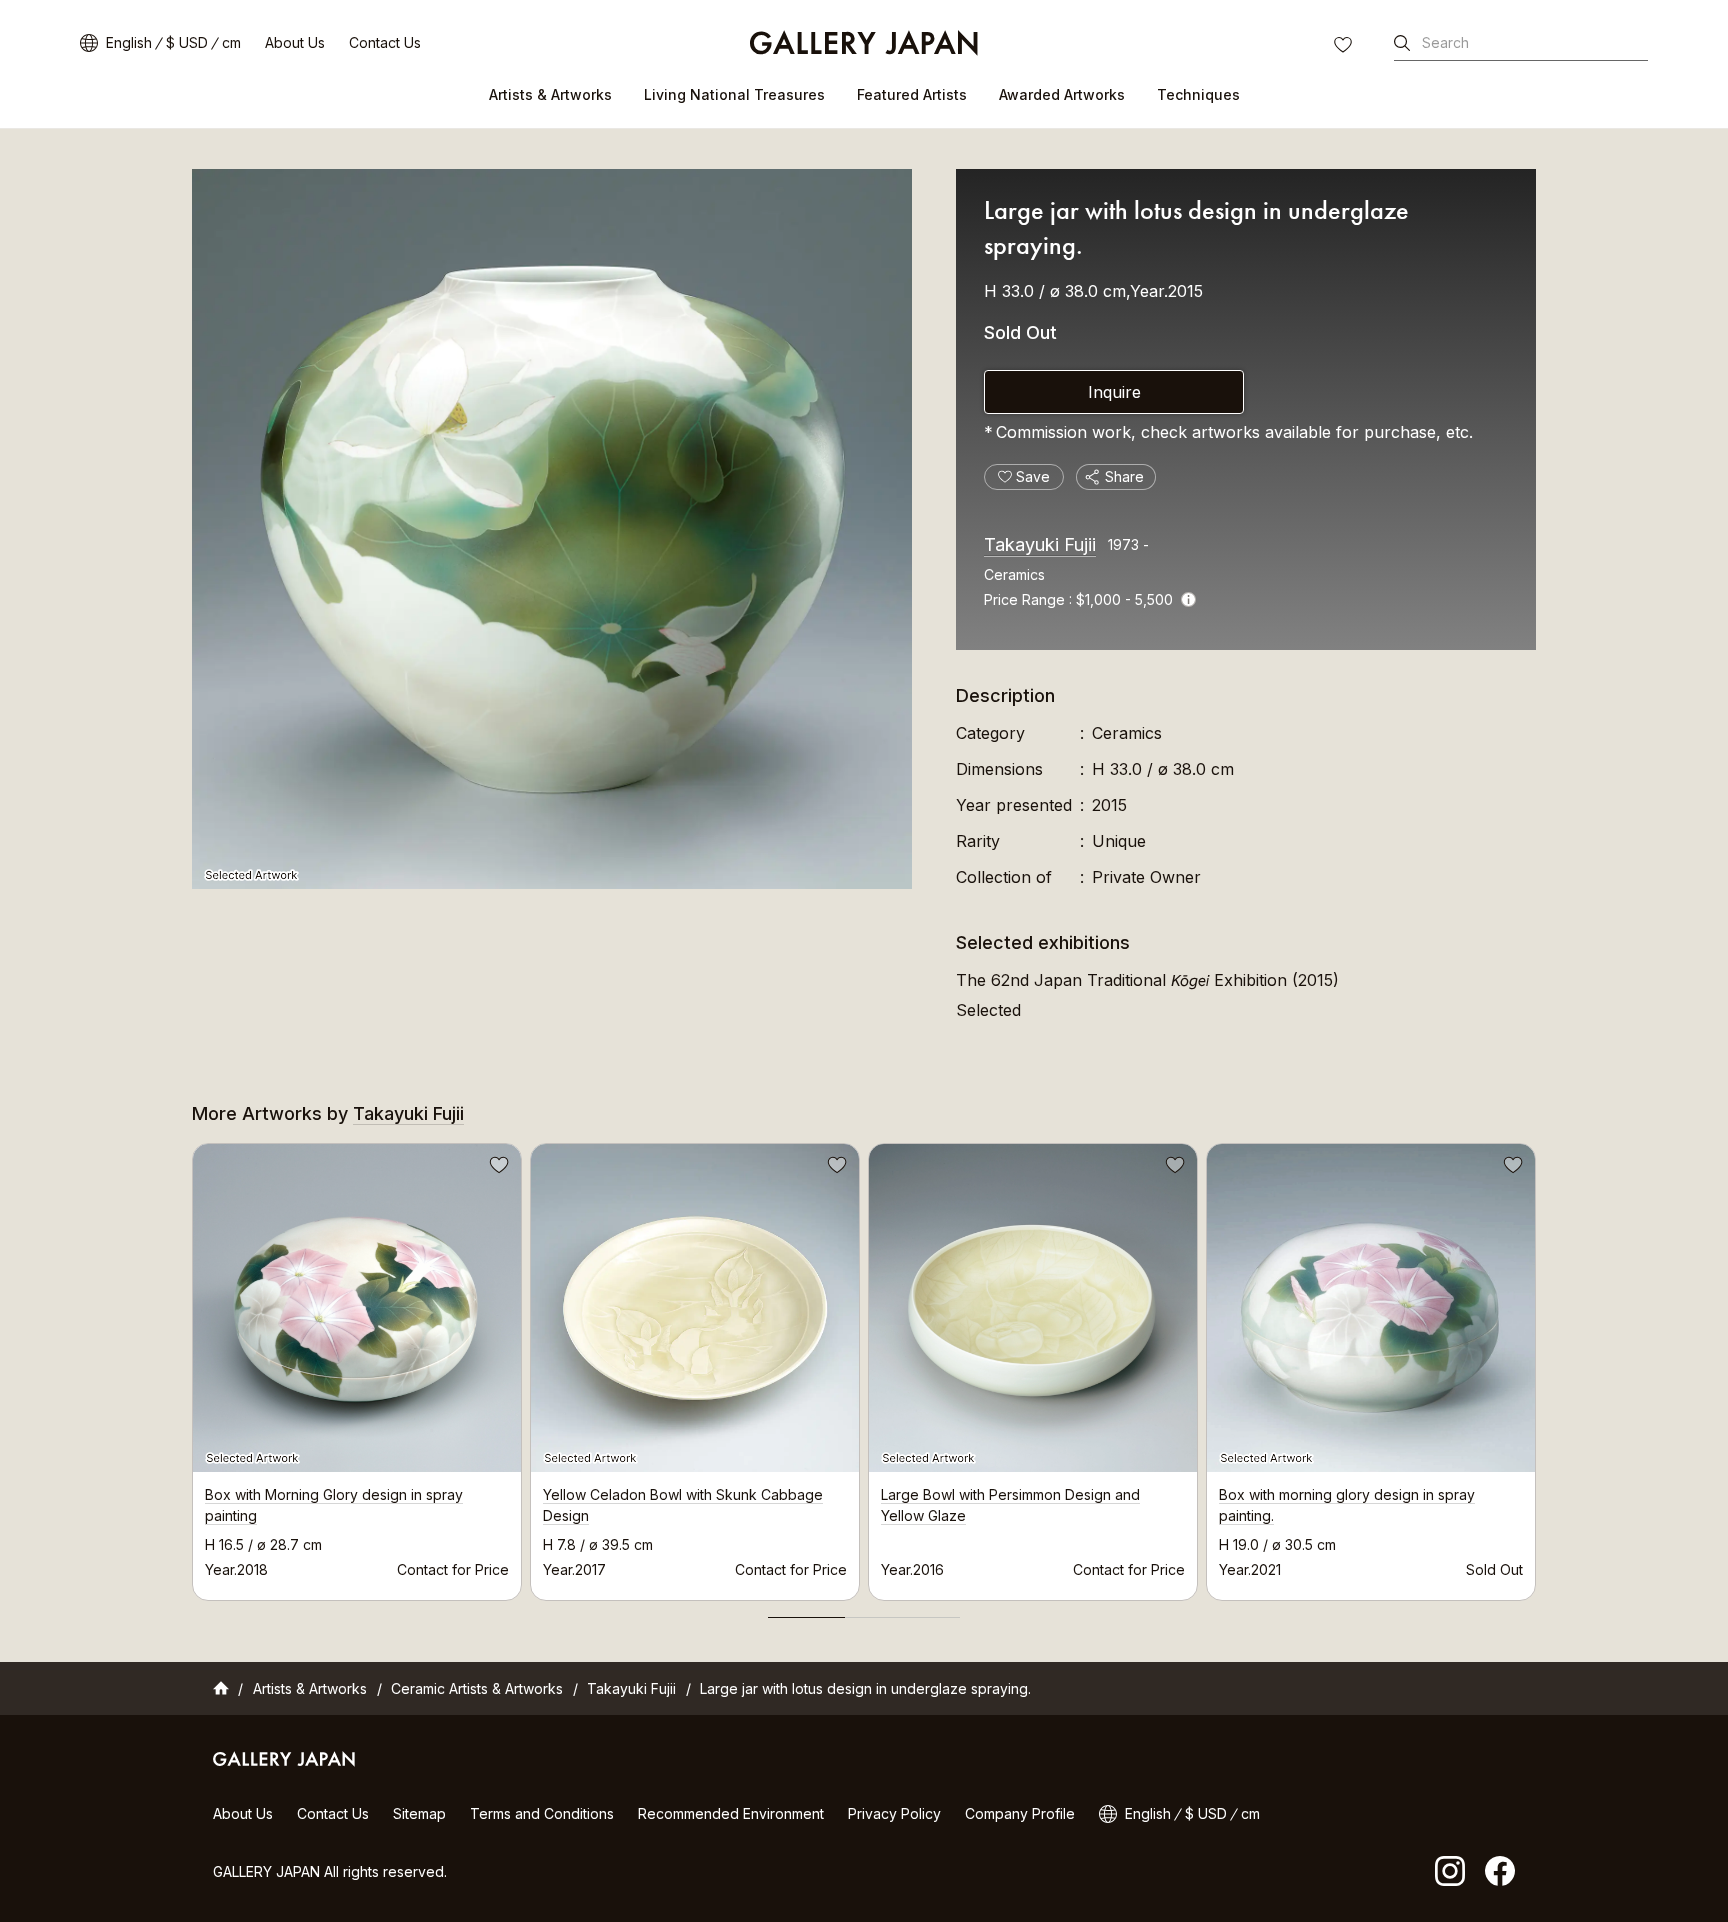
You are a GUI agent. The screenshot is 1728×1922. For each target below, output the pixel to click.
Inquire (1114, 392)
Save (497, 1168)
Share (1124, 476)
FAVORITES (1345, 47)
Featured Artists (912, 94)
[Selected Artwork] (552, 529)
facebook (1500, 1871)
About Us (295, 42)
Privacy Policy (894, 1813)
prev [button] (192, 1366)
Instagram (1450, 1871)
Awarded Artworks (1062, 94)
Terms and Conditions (542, 1813)
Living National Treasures (734, 94)
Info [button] (1188, 599)
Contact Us (385, 42)
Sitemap (419, 1813)
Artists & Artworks (550, 94)
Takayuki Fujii (1040, 544)
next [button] (1536, 1366)
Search (1445, 42)
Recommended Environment (731, 1813)
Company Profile (1020, 1813)
